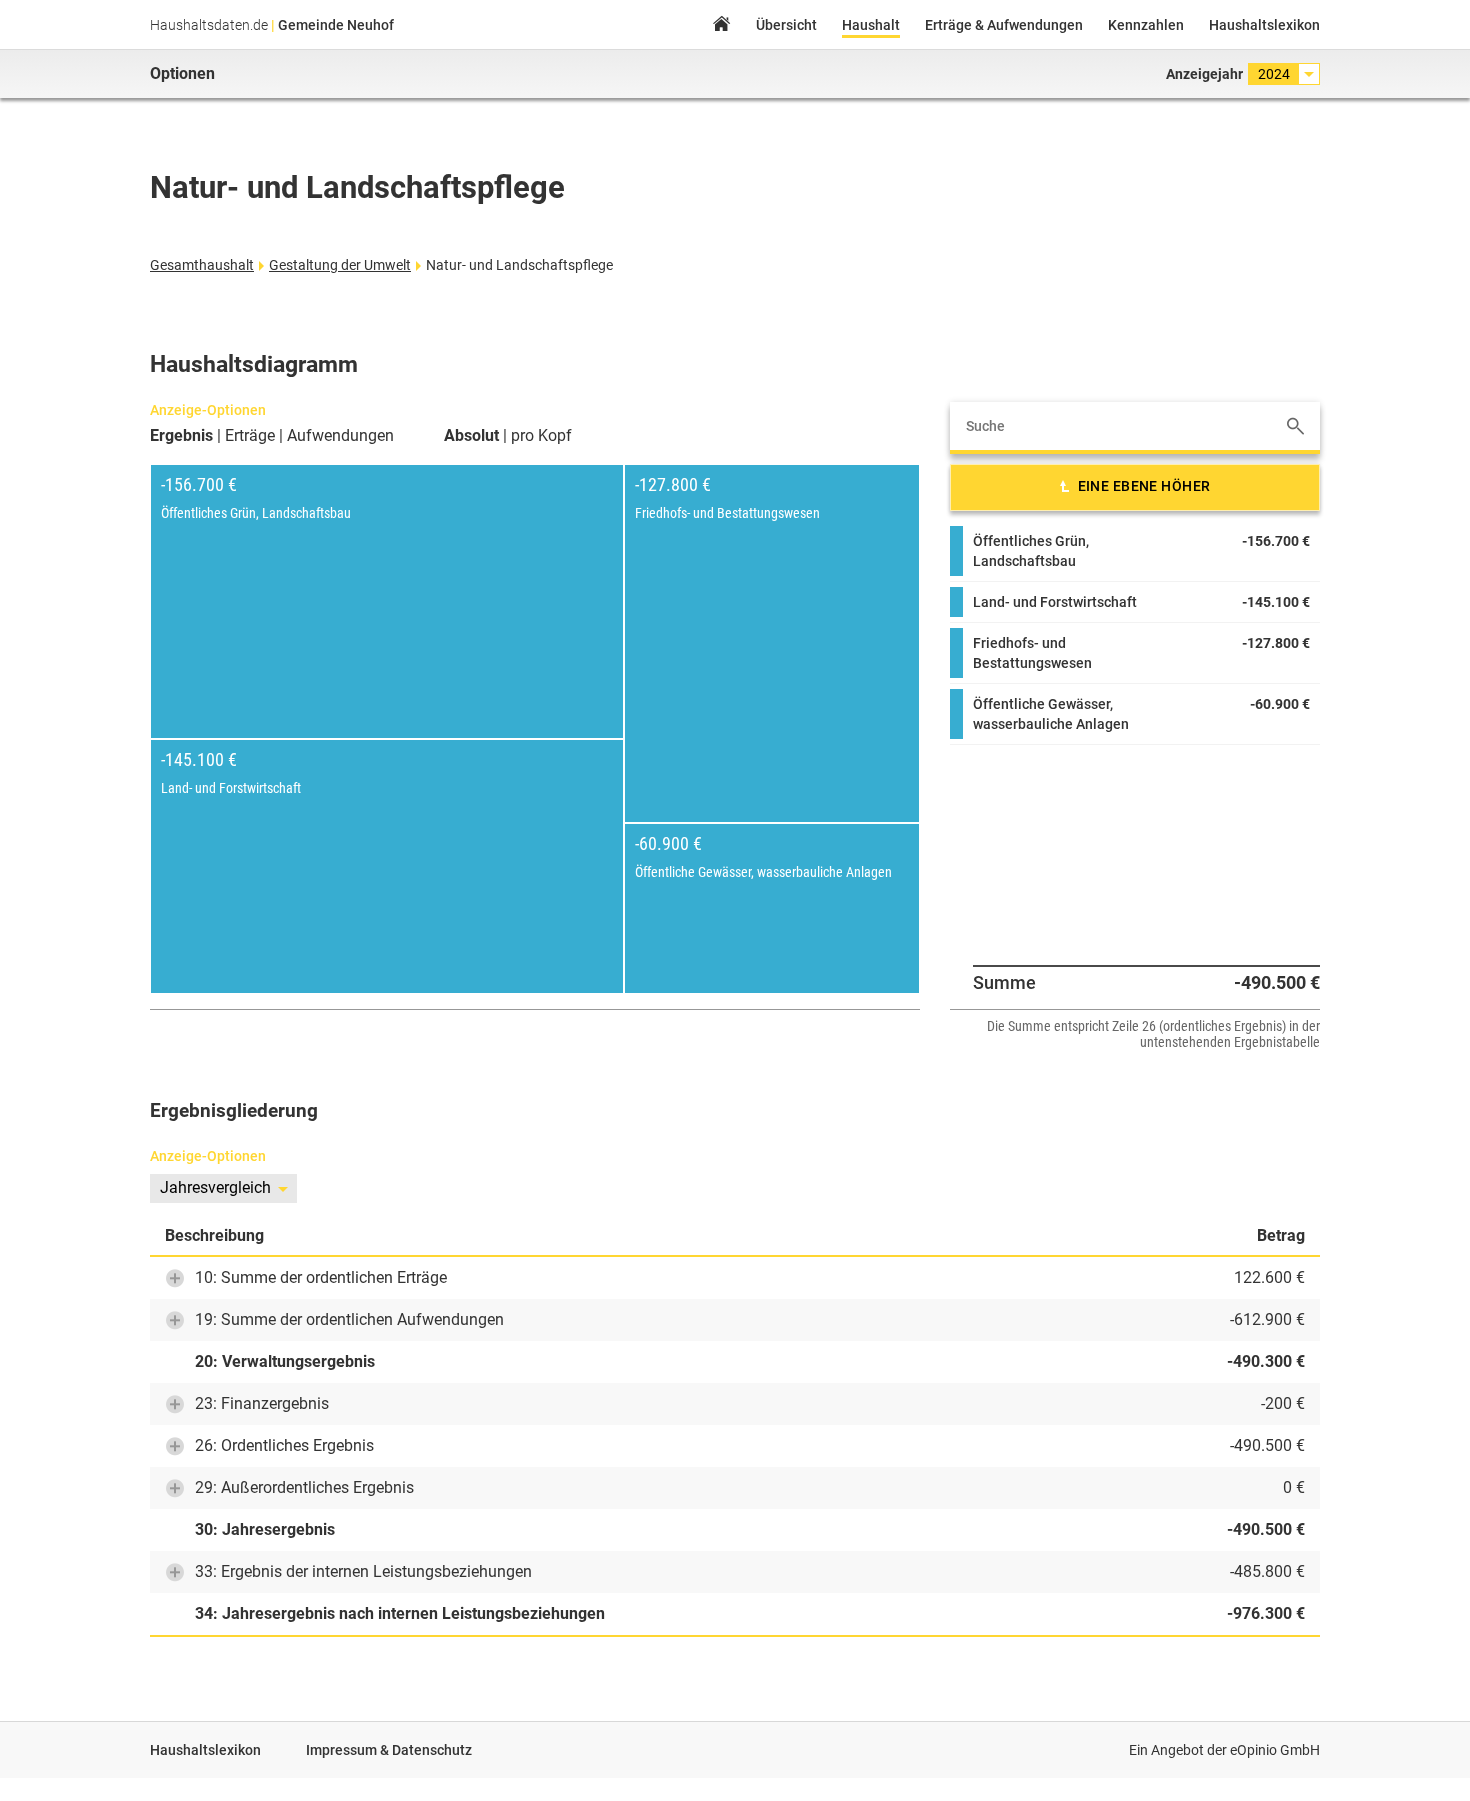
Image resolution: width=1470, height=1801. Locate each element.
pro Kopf (541, 436)
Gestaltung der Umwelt (340, 265)
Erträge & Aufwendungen (1004, 25)
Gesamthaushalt (202, 265)
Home (721, 26)
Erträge (250, 436)
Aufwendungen (340, 436)
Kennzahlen (1146, 25)
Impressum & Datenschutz (389, 1750)
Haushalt (871, 25)
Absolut (471, 436)
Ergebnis (181, 436)
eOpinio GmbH (1275, 1750)
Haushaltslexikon (1264, 25)
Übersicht (786, 25)
